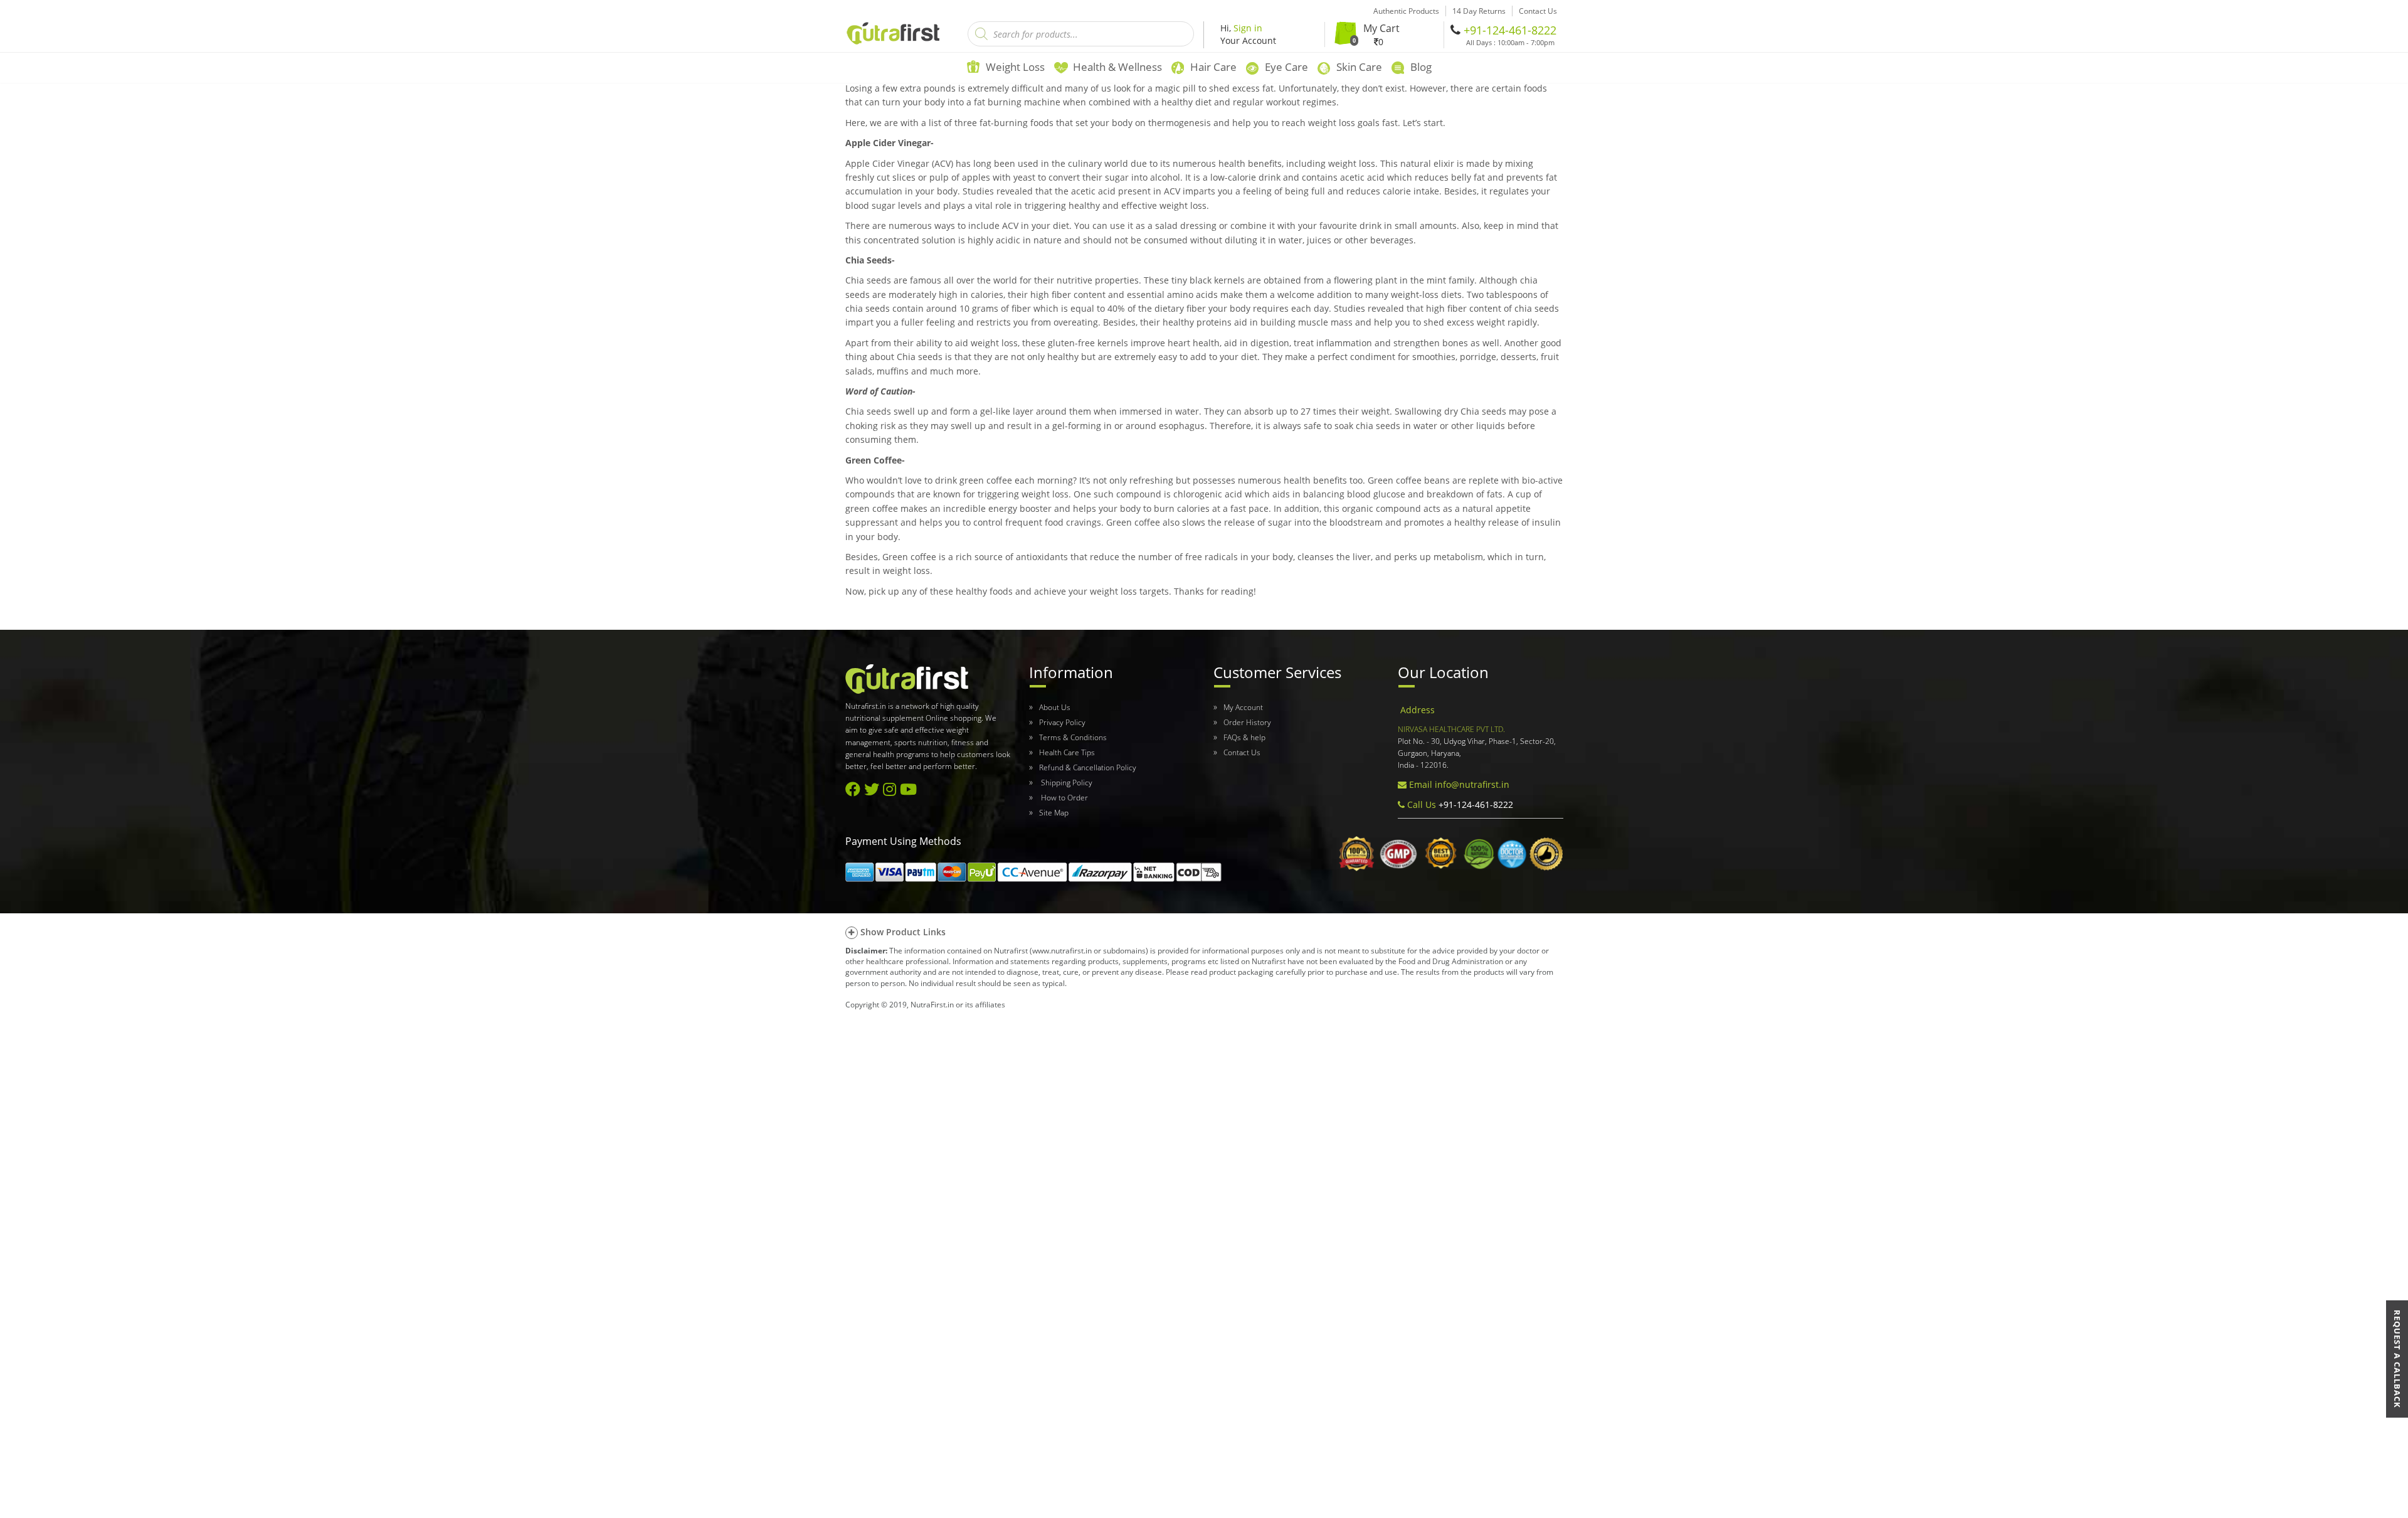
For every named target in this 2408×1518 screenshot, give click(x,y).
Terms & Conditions (1073, 737)
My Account (1243, 707)
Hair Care (1213, 67)
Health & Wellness (1117, 67)
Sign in (1248, 28)
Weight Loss (1015, 67)
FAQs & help (1244, 737)
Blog (1421, 67)
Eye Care (1286, 67)
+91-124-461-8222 (1510, 30)
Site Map (1054, 813)
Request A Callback (2397, 1359)
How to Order (1064, 798)
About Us (1055, 707)
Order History (1247, 722)
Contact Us (1242, 752)
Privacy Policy (1062, 722)
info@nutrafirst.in (1472, 784)
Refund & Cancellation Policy (1088, 767)
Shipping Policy (1066, 783)
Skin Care (1359, 67)
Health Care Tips (1067, 752)
